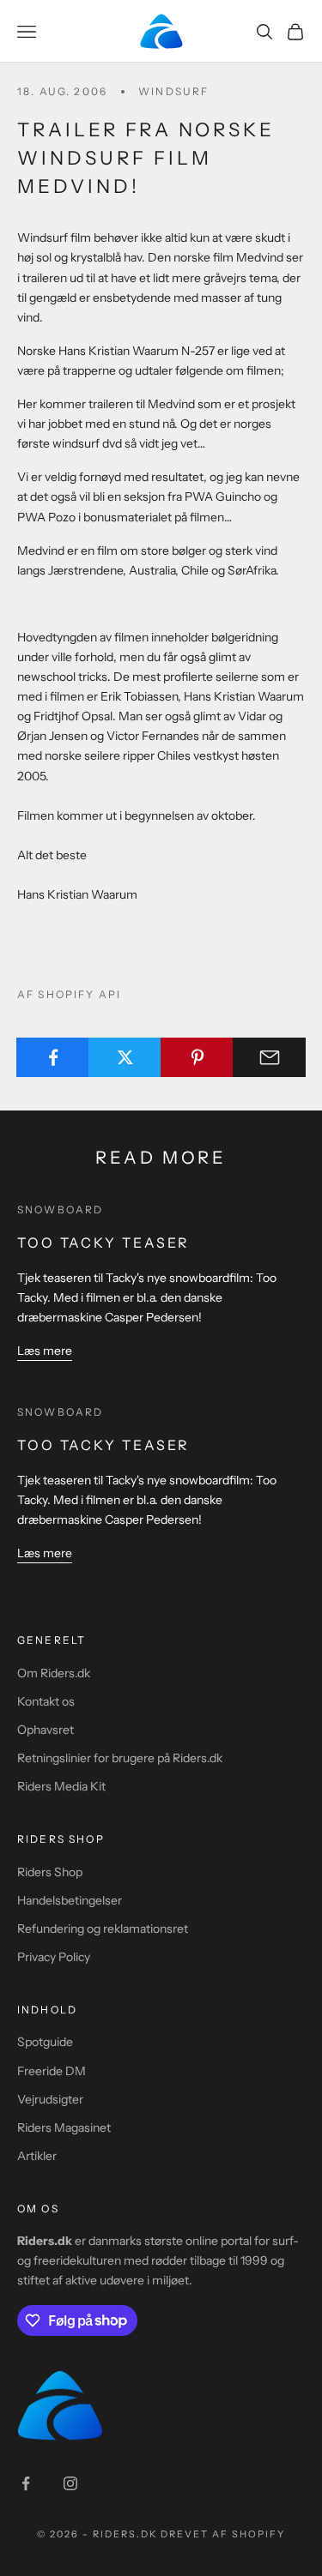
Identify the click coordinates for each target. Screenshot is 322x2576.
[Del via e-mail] (269, 1057)
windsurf (173, 91)
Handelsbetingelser (70, 1900)
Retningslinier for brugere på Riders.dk (120, 1758)
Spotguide (45, 2042)
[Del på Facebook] (53, 1057)
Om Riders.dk (54, 1673)
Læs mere (45, 1351)
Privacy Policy (54, 1957)
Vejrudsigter (50, 2099)
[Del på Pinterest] (197, 1057)
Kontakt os (46, 1701)
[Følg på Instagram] (70, 2483)
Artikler (37, 2156)
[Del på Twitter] (125, 1057)
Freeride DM (52, 2071)
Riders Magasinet (64, 2128)
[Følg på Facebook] (26, 2483)
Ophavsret (46, 1730)
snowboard (60, 1210)
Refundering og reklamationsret (103, 1929)
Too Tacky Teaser (103, 1243)
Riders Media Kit (61, 1786)
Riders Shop (50, 1872)
